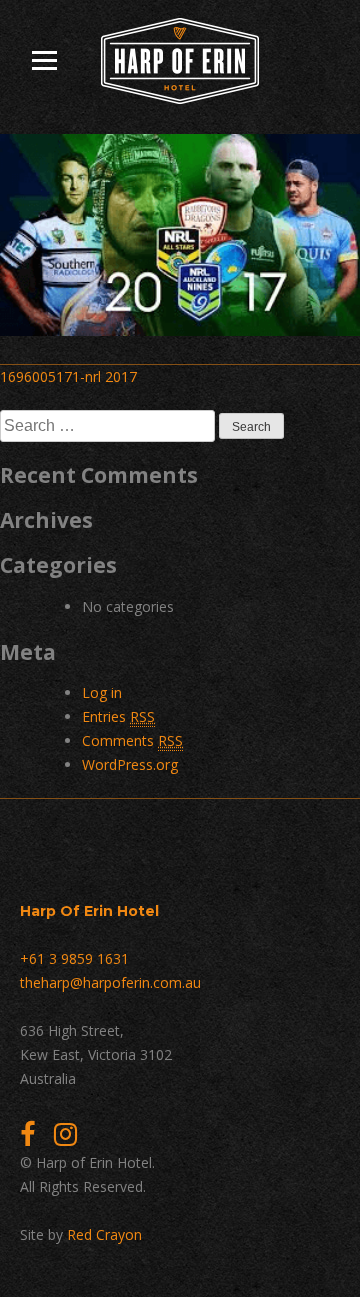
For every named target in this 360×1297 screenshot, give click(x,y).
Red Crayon (104, 1234)
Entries (118, 716)
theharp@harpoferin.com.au (110, 982)
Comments (132, 740)
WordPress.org (130, 764)
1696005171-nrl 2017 (68, 376)
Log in (102, 692)
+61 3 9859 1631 (74, 958)
